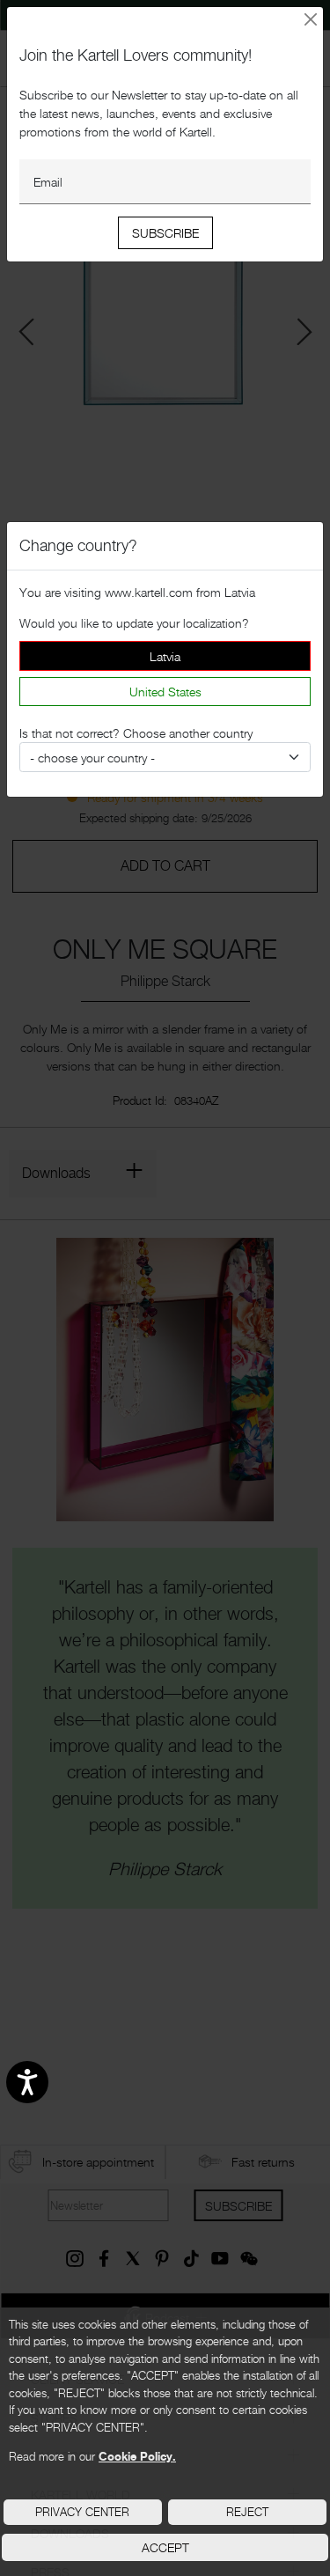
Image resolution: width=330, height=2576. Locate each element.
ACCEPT (165, 2547)
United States (165, 692)
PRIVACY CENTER (82, 2512)
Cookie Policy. (137, 2456)
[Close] (311, 20)
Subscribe (165, 233)
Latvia (165, 656)
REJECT (247, 2512)
